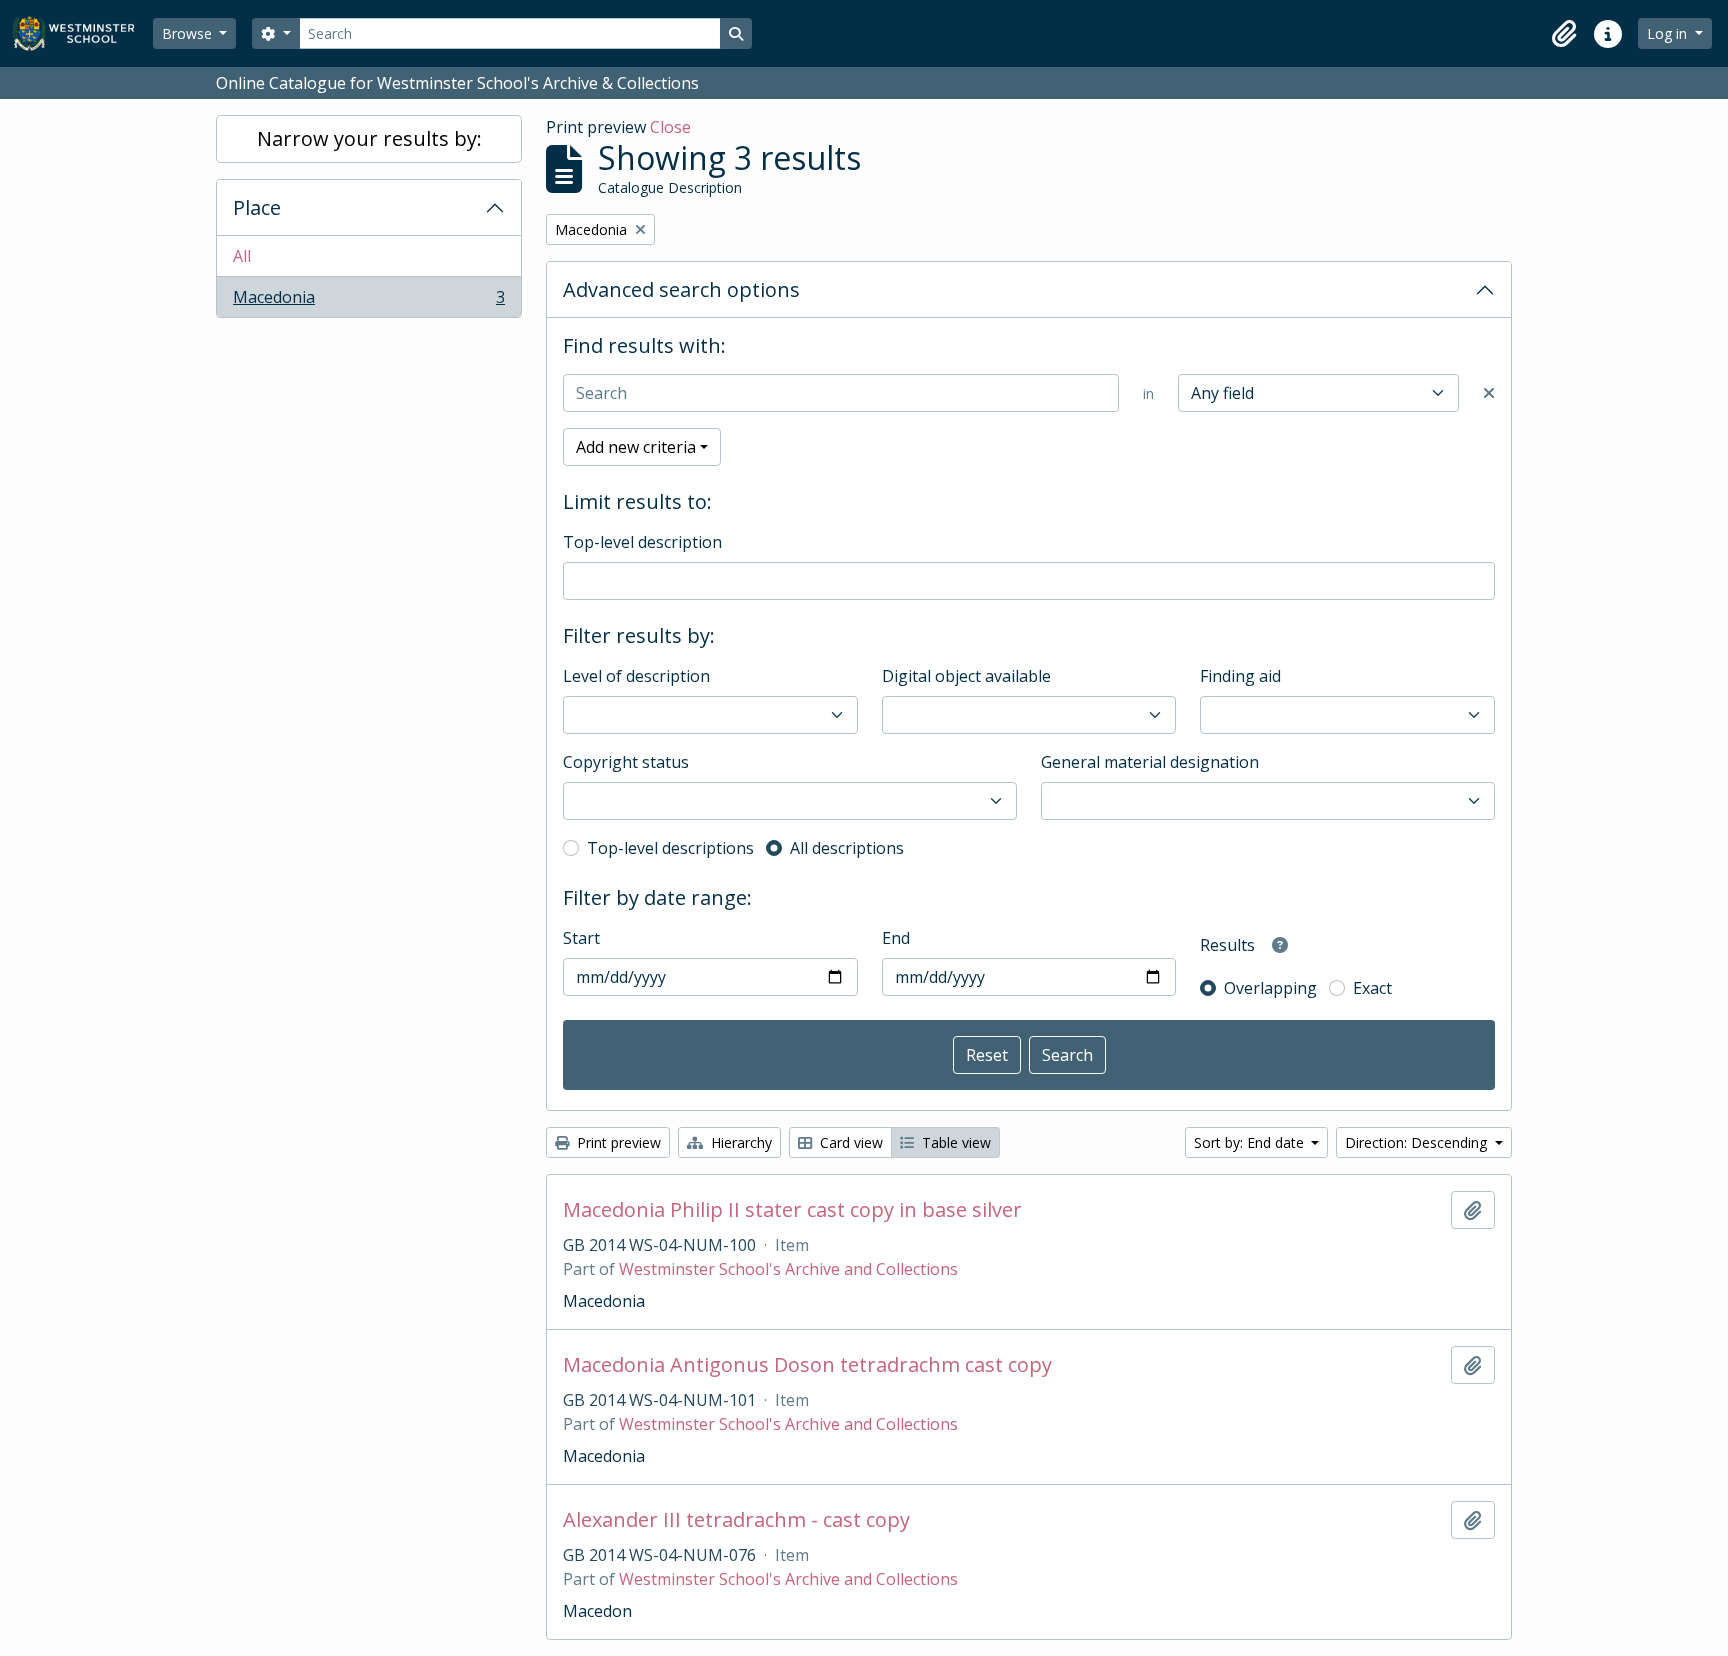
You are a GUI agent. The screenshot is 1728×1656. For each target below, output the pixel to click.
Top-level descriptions (670, 848)
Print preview (617, 1142)
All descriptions (847, 848)
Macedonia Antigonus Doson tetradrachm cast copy (807, 1365)
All (242, 256)
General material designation (1150, 762)
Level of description (636, 676)
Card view (849, 1142)
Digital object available (966, 676)
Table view (954, 1142)
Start (581, 938)
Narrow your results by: (369, 138)
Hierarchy (739, 1142)
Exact (1372, 988)
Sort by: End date (1251, 1142)
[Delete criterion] (1489, 393)
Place (257, 207)
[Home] (82, 33)
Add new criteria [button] (636, 447)
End (896, 938)
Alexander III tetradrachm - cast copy (736, 1520)
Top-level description (642, 542)
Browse (189, 33)
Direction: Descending (1418, 1142)
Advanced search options (681, 289)
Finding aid (1240, 676)
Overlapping (1270, 988)
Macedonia (368, 301)
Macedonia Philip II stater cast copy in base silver (792, 1210)
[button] (1564, 34)
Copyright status (626, 762)
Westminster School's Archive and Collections (788, 1269)
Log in (1669, 33)
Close (670, 127)
